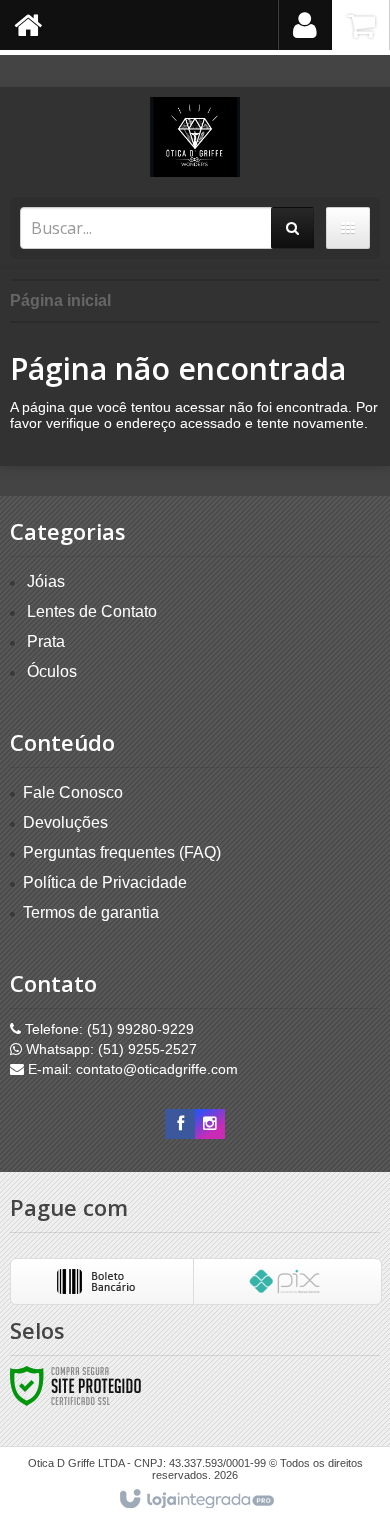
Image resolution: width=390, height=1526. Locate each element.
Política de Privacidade (105, 882)
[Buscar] (292, 228)
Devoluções (65, 822)
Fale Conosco (73, 792)
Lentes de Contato (92, 611)
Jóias (46, 581)
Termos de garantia (91, 912)
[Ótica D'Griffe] (195, 137)
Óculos (52, 671)
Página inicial (60, 300)
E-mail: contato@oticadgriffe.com (131, 1069)
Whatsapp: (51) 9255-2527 (109, 1049)
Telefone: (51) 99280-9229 (107, 1029)
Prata (46, 641)
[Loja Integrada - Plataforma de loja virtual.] (195, 1500)
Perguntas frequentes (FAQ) (122, 852)
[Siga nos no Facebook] (180, 1124)
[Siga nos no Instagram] (210, 1124)
